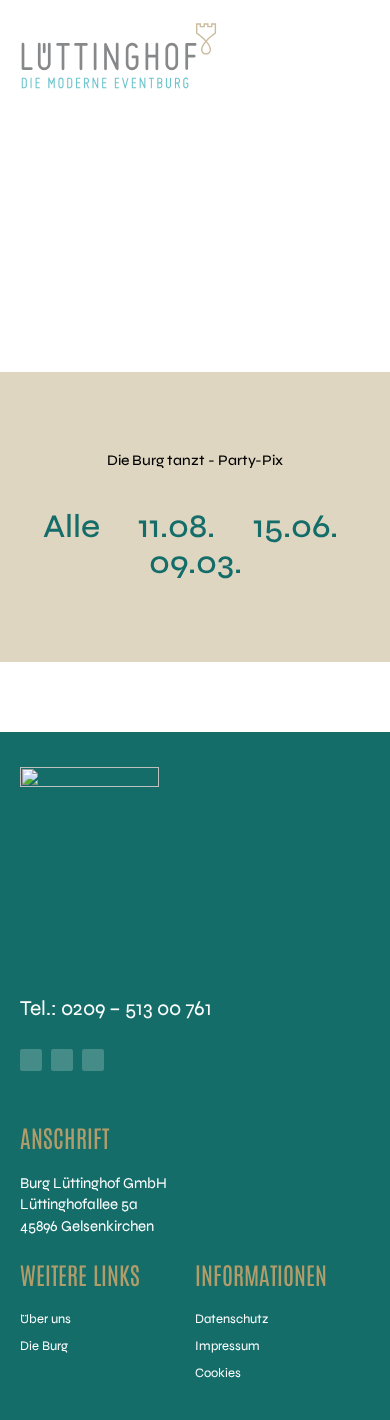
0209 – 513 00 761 (136, 1008)
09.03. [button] (195, 563)
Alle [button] (71, 527)
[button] (348, 55)
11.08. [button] (176, 527)
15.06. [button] (295, 527)
